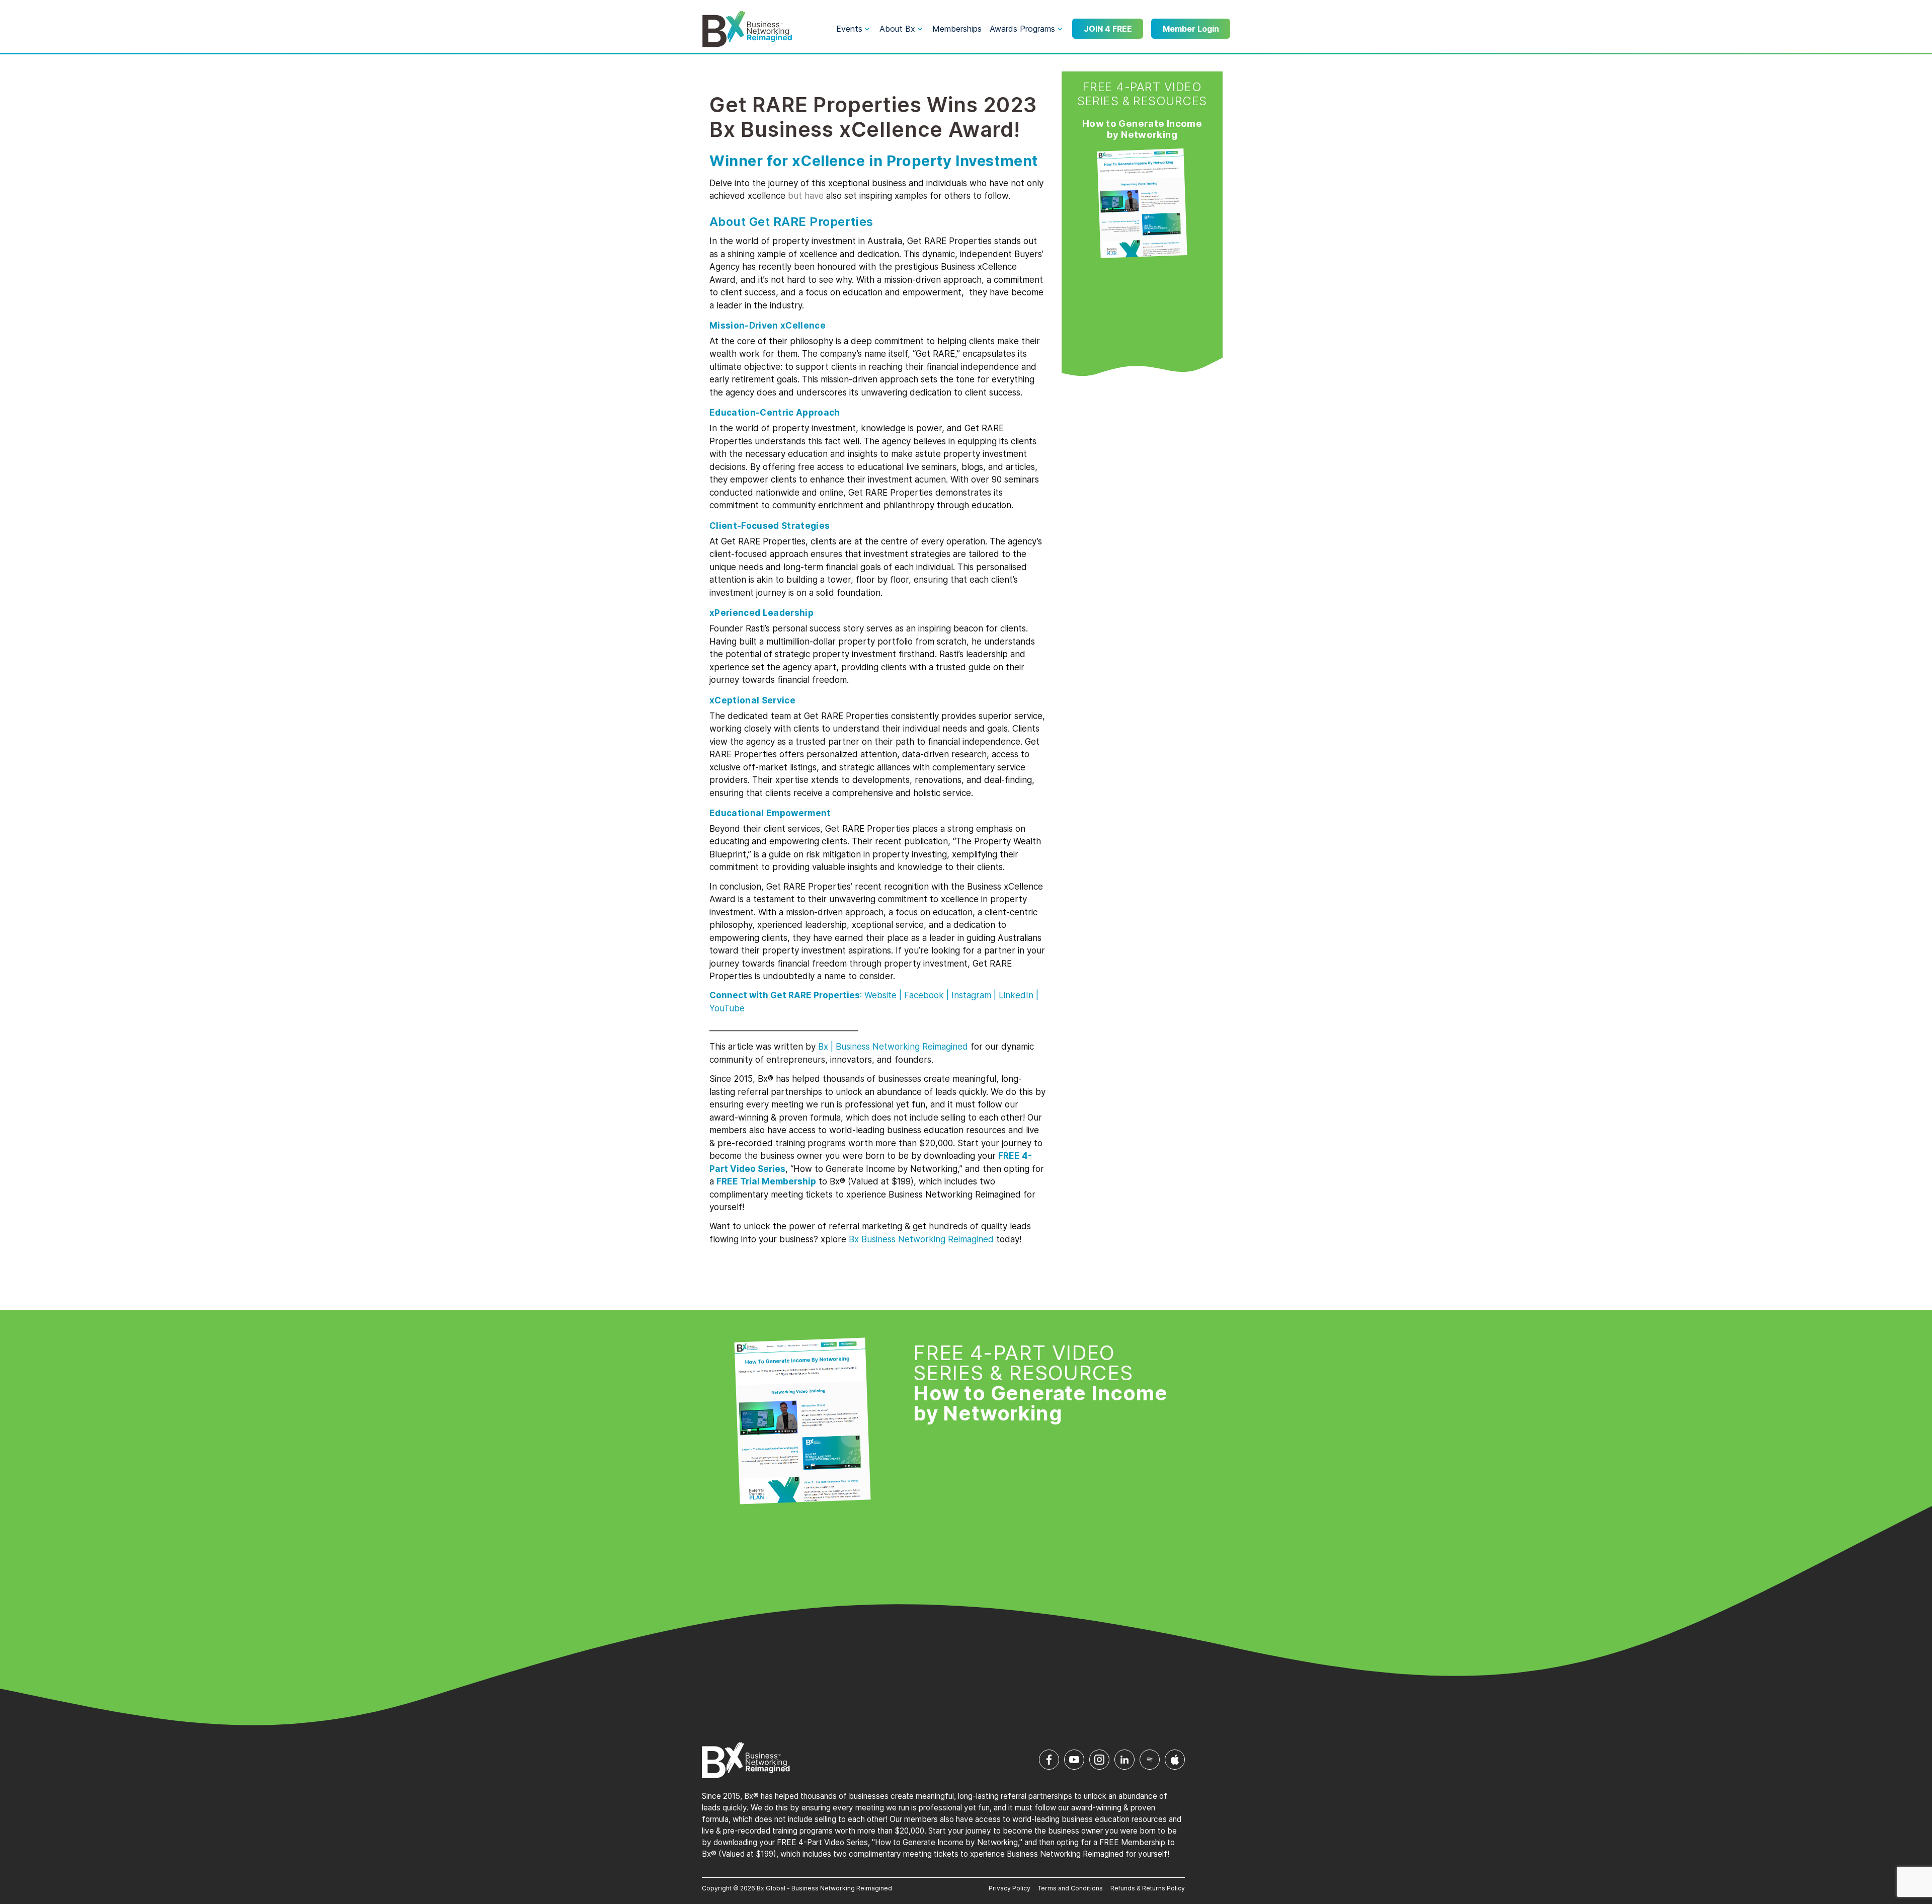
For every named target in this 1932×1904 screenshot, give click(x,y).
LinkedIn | (1017, 995)
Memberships (957, 29)
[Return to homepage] (747, 29)
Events (849, 29)
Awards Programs (1022, 29)
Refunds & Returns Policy (1148, 1888)
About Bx (897, 29)
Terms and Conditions (1070, 1888)
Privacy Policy (1010, 1888)
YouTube (727, 1008)
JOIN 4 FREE (1108, 29)
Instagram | (974, 995)
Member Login (1191, 29)
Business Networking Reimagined (926, 1239)
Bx (823, 1047)
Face (924, 995)
